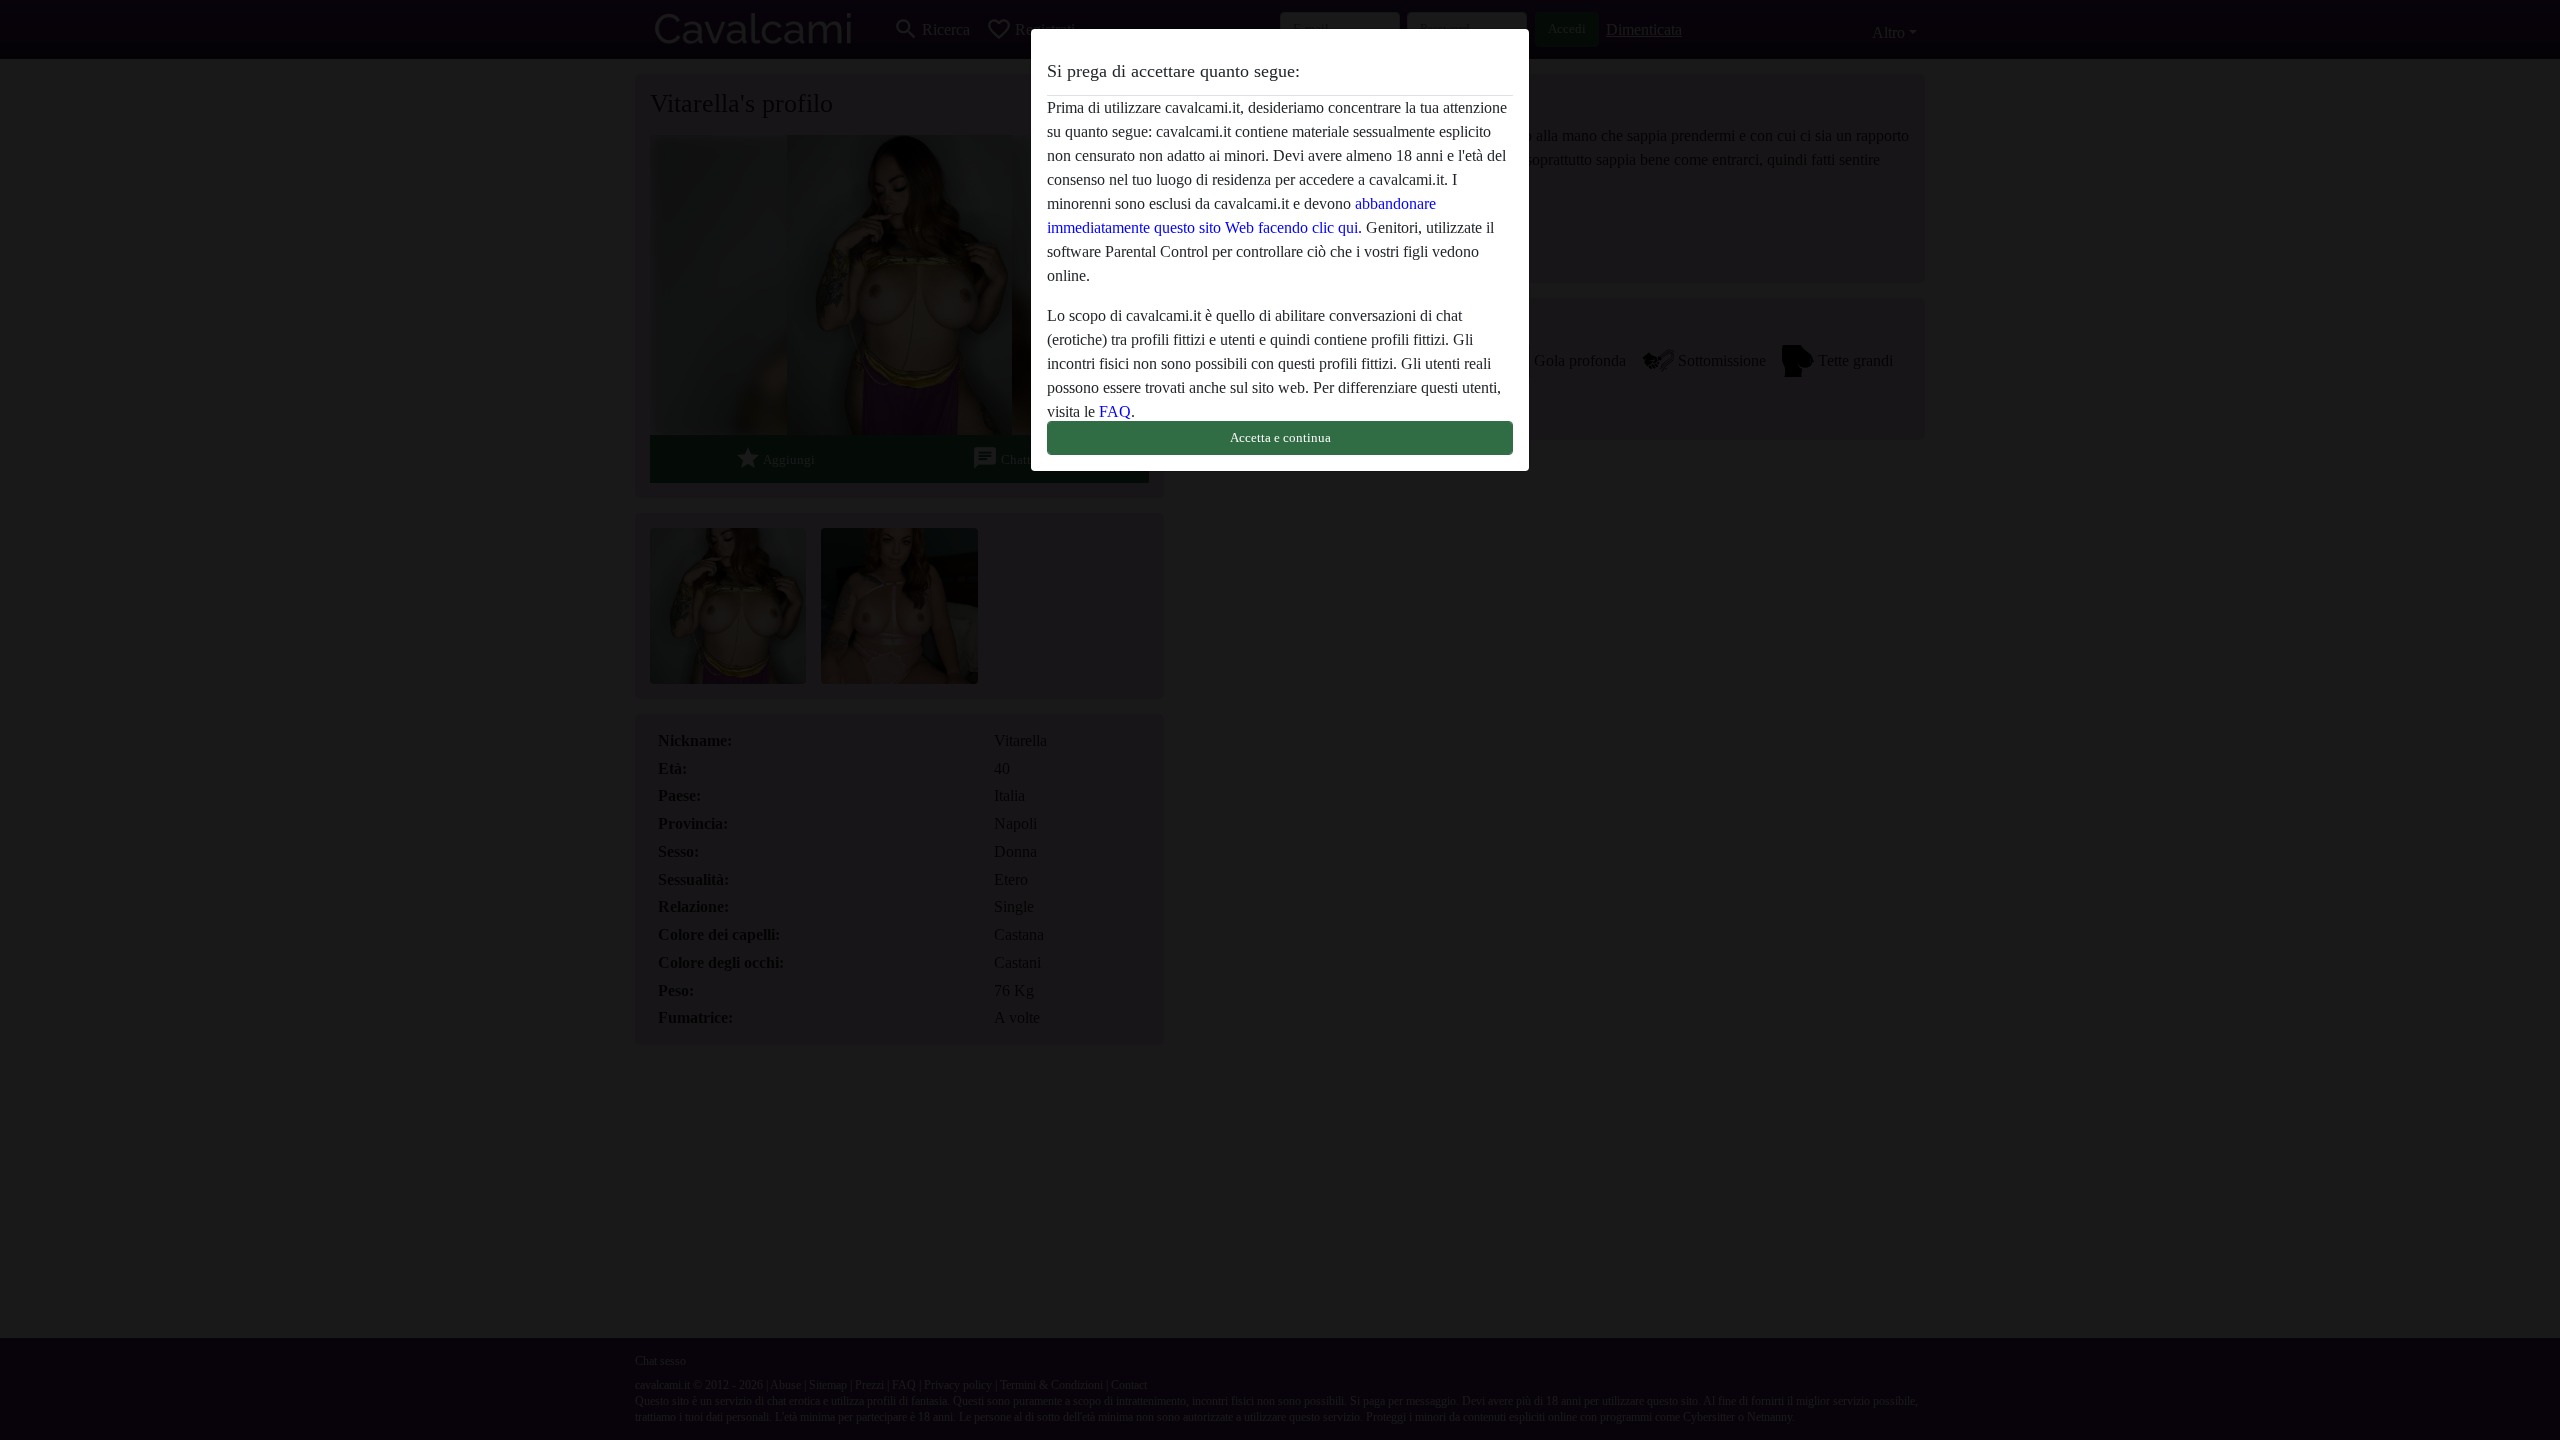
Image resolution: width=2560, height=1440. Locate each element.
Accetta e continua (1280, 437)
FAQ (1115, 411)
